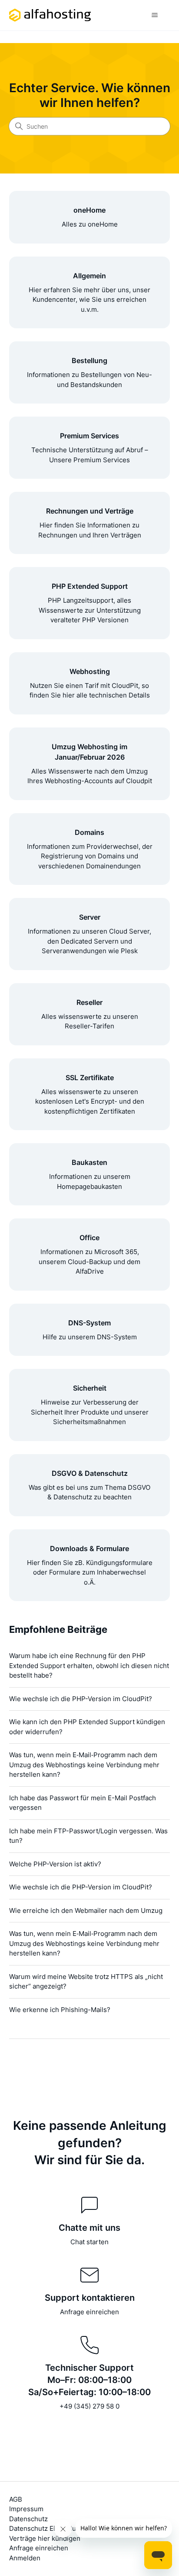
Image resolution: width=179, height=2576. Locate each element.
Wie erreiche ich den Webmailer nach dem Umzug (86, 1910)
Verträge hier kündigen (45, 2538)
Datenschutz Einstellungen (50, 2528)
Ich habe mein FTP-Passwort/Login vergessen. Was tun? (88, 1836)
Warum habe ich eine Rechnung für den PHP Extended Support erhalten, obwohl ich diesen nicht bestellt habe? (89, 1665)
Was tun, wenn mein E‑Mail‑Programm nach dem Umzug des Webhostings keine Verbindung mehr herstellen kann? (84, 1765)
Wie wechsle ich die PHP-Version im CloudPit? (81, 1699)
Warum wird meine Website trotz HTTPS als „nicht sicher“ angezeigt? (86, 1982)
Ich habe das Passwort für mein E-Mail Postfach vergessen (83, 1803)
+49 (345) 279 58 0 (89, 2406)
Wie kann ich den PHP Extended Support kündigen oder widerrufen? (87, 1727)
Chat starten (89, 2242)
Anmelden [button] (25, 2558)
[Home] (50, 15)
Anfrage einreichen (89, 2312)
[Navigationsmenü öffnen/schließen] (154, 15)
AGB (16, 2499)
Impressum (26, 2509)
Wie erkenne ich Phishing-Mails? (60, 2010)
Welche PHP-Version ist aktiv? (55, 1864)
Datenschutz (28, 2519)
